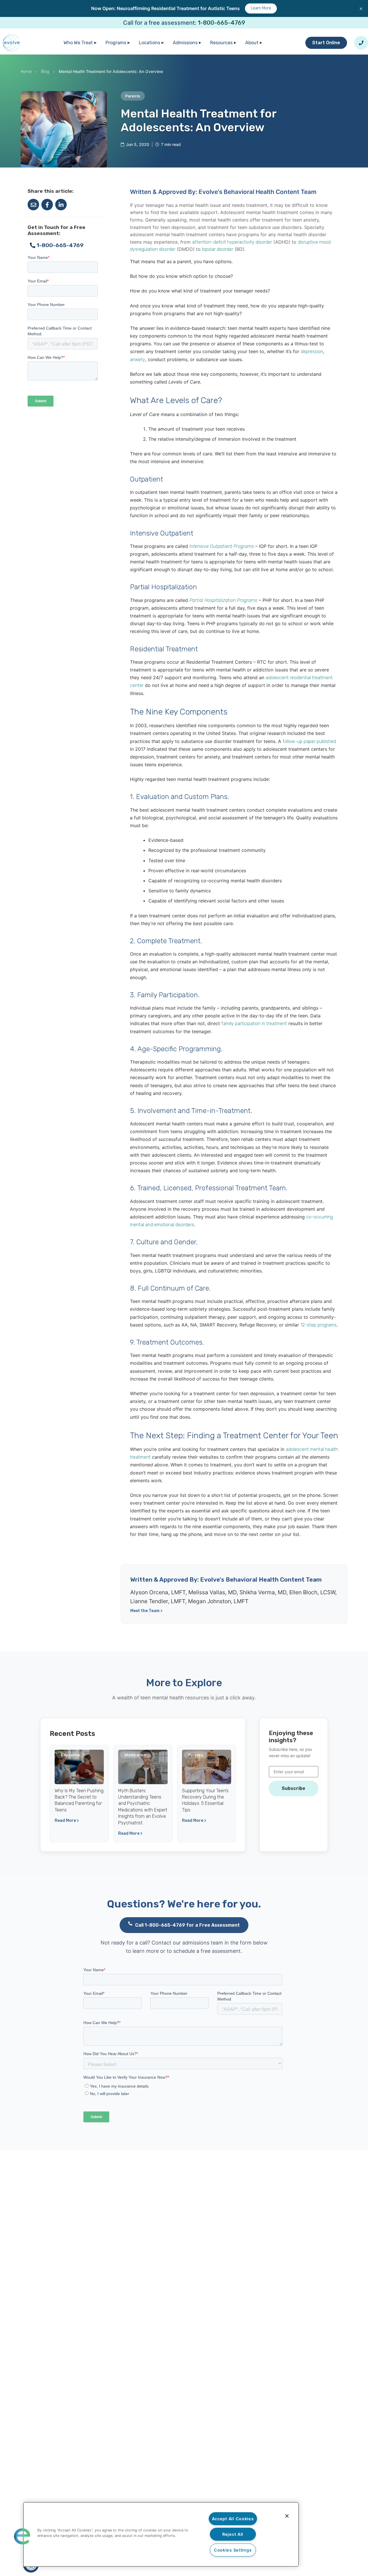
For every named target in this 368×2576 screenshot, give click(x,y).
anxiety (138, 360)
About (252, 43)
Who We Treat (78, 43)
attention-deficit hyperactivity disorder (232, 242)
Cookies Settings (233, 2550)
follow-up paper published (309, 741)
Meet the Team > (146, 1611)
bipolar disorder (218, 249)
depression (312, 352)
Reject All (233, 2534)
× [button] (361, 8)
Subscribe (294, 1788)
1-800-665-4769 (222, 23)
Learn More (261, 8)
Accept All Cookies (233, 2519)
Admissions (185, 43)
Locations (149, 43)
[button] (22, 2536)
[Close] (287, 2516)
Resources (221, 43)
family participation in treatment (254, 1024)
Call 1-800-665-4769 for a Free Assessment (187, 1925)
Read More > (67, 1821)
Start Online (326, 43)
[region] (161, 2534)
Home (26, 72)
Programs (116, 43)
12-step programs (319, 1325)
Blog (45, 72)
